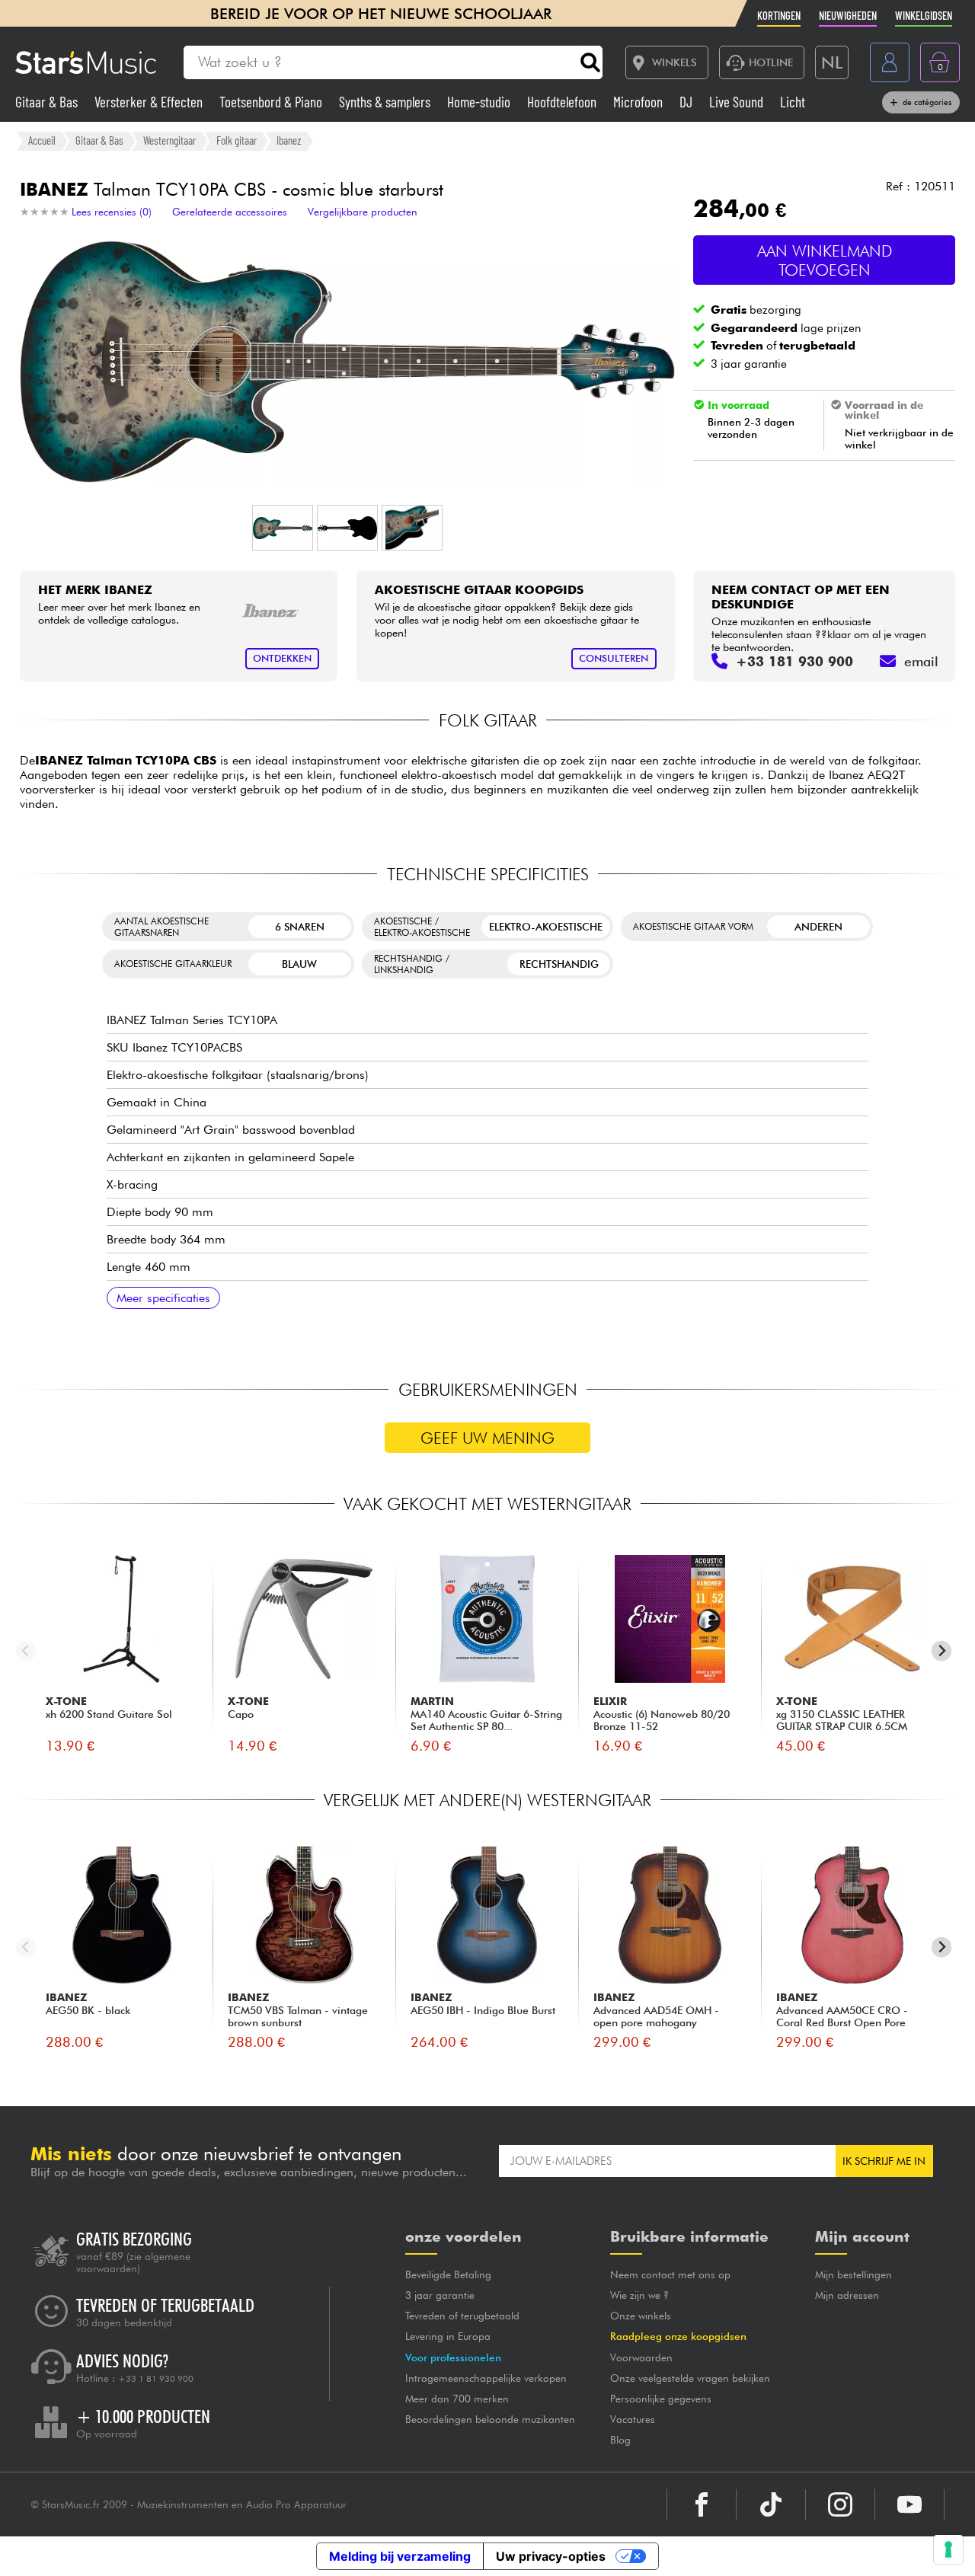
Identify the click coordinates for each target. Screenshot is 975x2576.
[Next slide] (942, 1651)
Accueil (42, 140)
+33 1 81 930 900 (156, 2379)
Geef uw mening (487, 1438)
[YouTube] (909, 2504)
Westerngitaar (169, 140)
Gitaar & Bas (48, 102)
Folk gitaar (237, 140)
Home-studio (480, 102)
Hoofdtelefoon (563, 102)
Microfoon (639, 102)
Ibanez (289, 140)
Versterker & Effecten (150, 102)
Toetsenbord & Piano (272, 102)
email (921, 661)
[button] (283, 528)
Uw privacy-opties (551, 2556)
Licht (793, 102)
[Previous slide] (26, 1651)
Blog (620, 2440)
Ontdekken (282, 658)
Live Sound (738, 102)
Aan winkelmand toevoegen (825, 260)
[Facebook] (702, 2504)
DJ (687, 102)
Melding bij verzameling (400, 2556)
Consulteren (614, 658)
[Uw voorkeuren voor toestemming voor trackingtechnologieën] (948, 2549)
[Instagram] (840, 2504)
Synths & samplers (386, 102)
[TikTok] (771, 2504)
